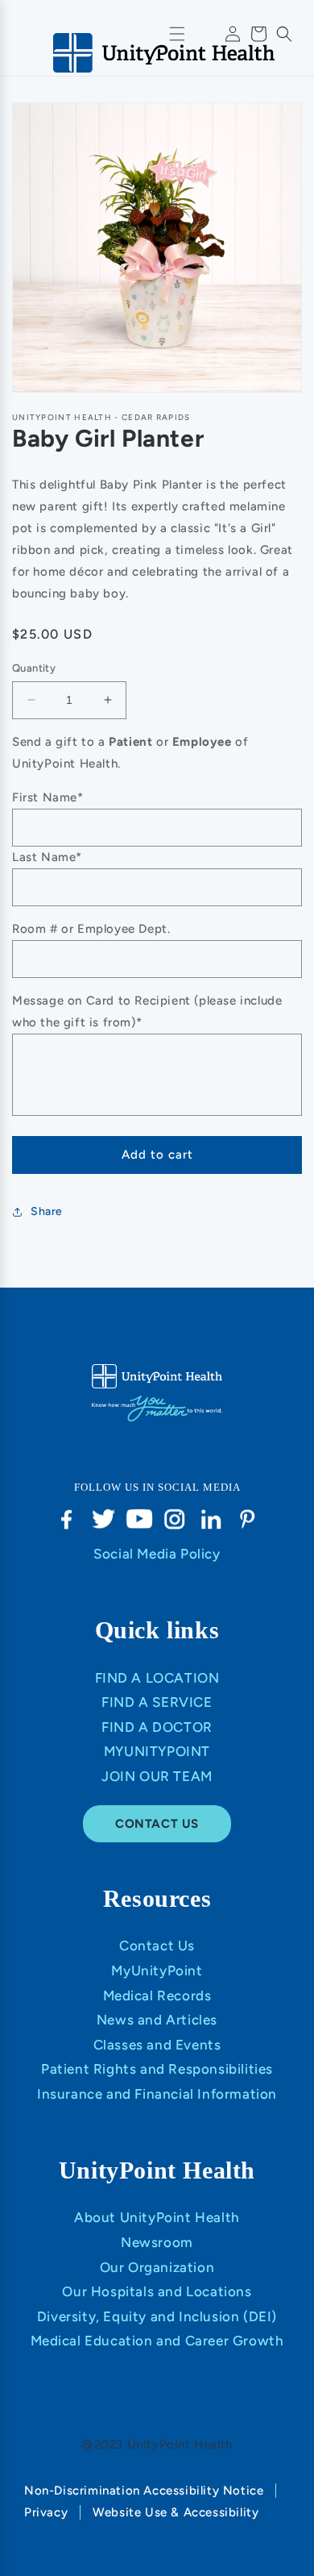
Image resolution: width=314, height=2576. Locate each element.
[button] (284, 34)
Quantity (34, 668)
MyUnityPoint (157, 1751)
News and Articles (157, 2020)
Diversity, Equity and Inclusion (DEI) (157, 2316)
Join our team (157, 1776)
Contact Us (157, 1946)
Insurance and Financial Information (157, 2094)
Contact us (157, 1824)
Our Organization (157, 2267)
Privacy (46, 2512)
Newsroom (157, 2242)
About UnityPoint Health (157, 2217)
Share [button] (47, 1211)
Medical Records (157, 1995)
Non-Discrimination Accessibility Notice (144, 2491)
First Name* (48, 797)
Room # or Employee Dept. (91, 929)
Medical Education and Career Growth (157, 2341)
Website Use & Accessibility (176, 2512)
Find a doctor (157, 1727)
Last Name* (47, 857)
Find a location (157, 1678)
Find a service (157, 1702)
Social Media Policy (157, 1554)
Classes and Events (157, 2045)
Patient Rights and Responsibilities (157, 2069)
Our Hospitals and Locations (157, 2291)
